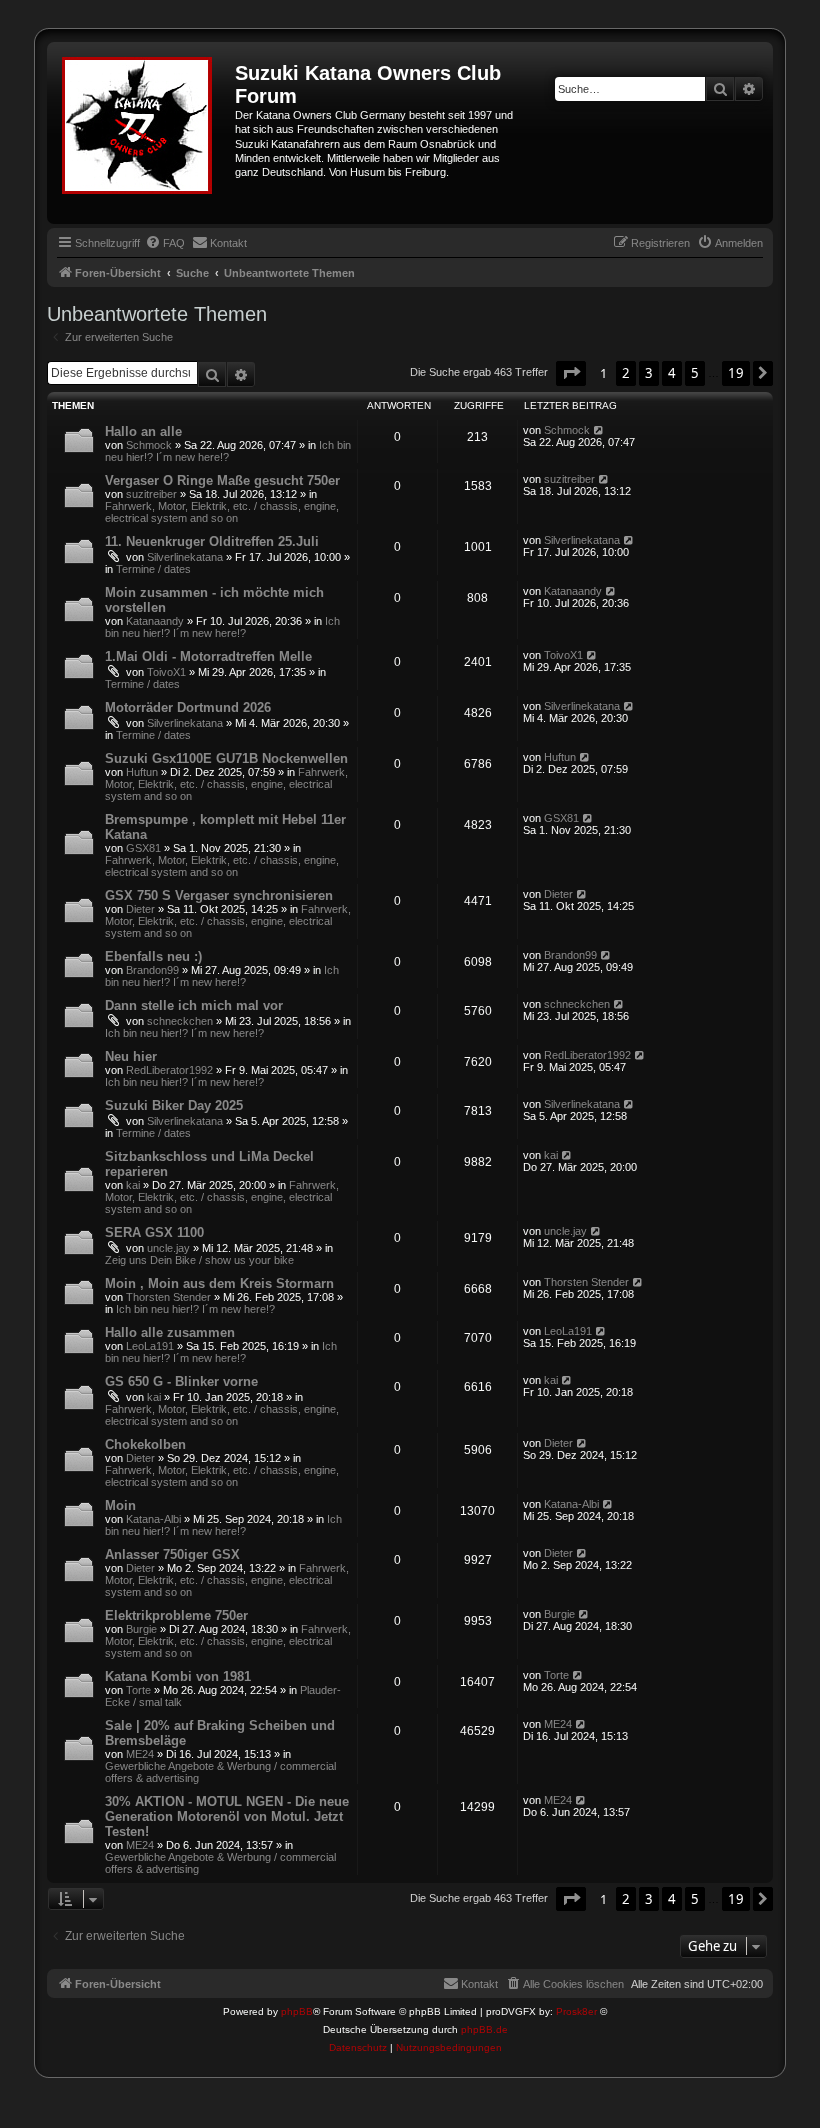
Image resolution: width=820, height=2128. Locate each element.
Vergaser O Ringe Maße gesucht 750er (222, 480)
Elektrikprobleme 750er (176, 1615)
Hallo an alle (143, 431)
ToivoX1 (166, 672)
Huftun (142, 772)
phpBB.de (484, 2029)
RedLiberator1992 (169, 1070)
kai (133, 1185)
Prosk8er (576, 2011)
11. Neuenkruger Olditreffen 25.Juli (212, 541)
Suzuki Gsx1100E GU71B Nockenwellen (226, 758)
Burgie (141, 1629)
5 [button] (695, 373)
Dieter (140, 909)
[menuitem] (165, 243)
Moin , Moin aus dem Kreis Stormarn (219, 1283)
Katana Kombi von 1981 (178, 1676)
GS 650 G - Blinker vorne (181, 1381)
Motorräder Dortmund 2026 (188, 707)
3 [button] (649, 373)
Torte (138, 1690)
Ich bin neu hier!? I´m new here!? (228, 451)
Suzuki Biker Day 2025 (174, 1105)
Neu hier (131, 1056)
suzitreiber (151, 494)
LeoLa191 (150, 1346)
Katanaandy (155, 621)
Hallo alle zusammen (170, 1332)
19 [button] (736, 373)
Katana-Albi (153, 1519)
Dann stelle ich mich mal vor (194, 1005)
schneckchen (180, 1021)
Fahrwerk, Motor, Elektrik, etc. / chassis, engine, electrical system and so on (222, 512)
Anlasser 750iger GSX (172, 1554)
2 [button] (626, 373)
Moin (120, 1505)
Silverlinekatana (185, 557)
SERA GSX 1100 (154, 1232)
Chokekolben (145, 1444)
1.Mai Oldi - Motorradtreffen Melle (208, 656)
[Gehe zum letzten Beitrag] (599, 430)
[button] (571, 373)
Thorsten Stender (168, 1297)
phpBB (297, 2011)
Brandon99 (152, 970)
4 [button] (672, 373)
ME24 (140, 1754)
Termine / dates (153, 569)
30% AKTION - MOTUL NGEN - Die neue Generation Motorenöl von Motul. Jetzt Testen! (227, 1816)
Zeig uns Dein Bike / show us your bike (199, 1260)
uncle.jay (168, 1248)
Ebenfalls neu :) (153, 956)
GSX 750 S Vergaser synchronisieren (219, 895)
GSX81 (143, 848)
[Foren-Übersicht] (143, 133)
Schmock (149, 445)
